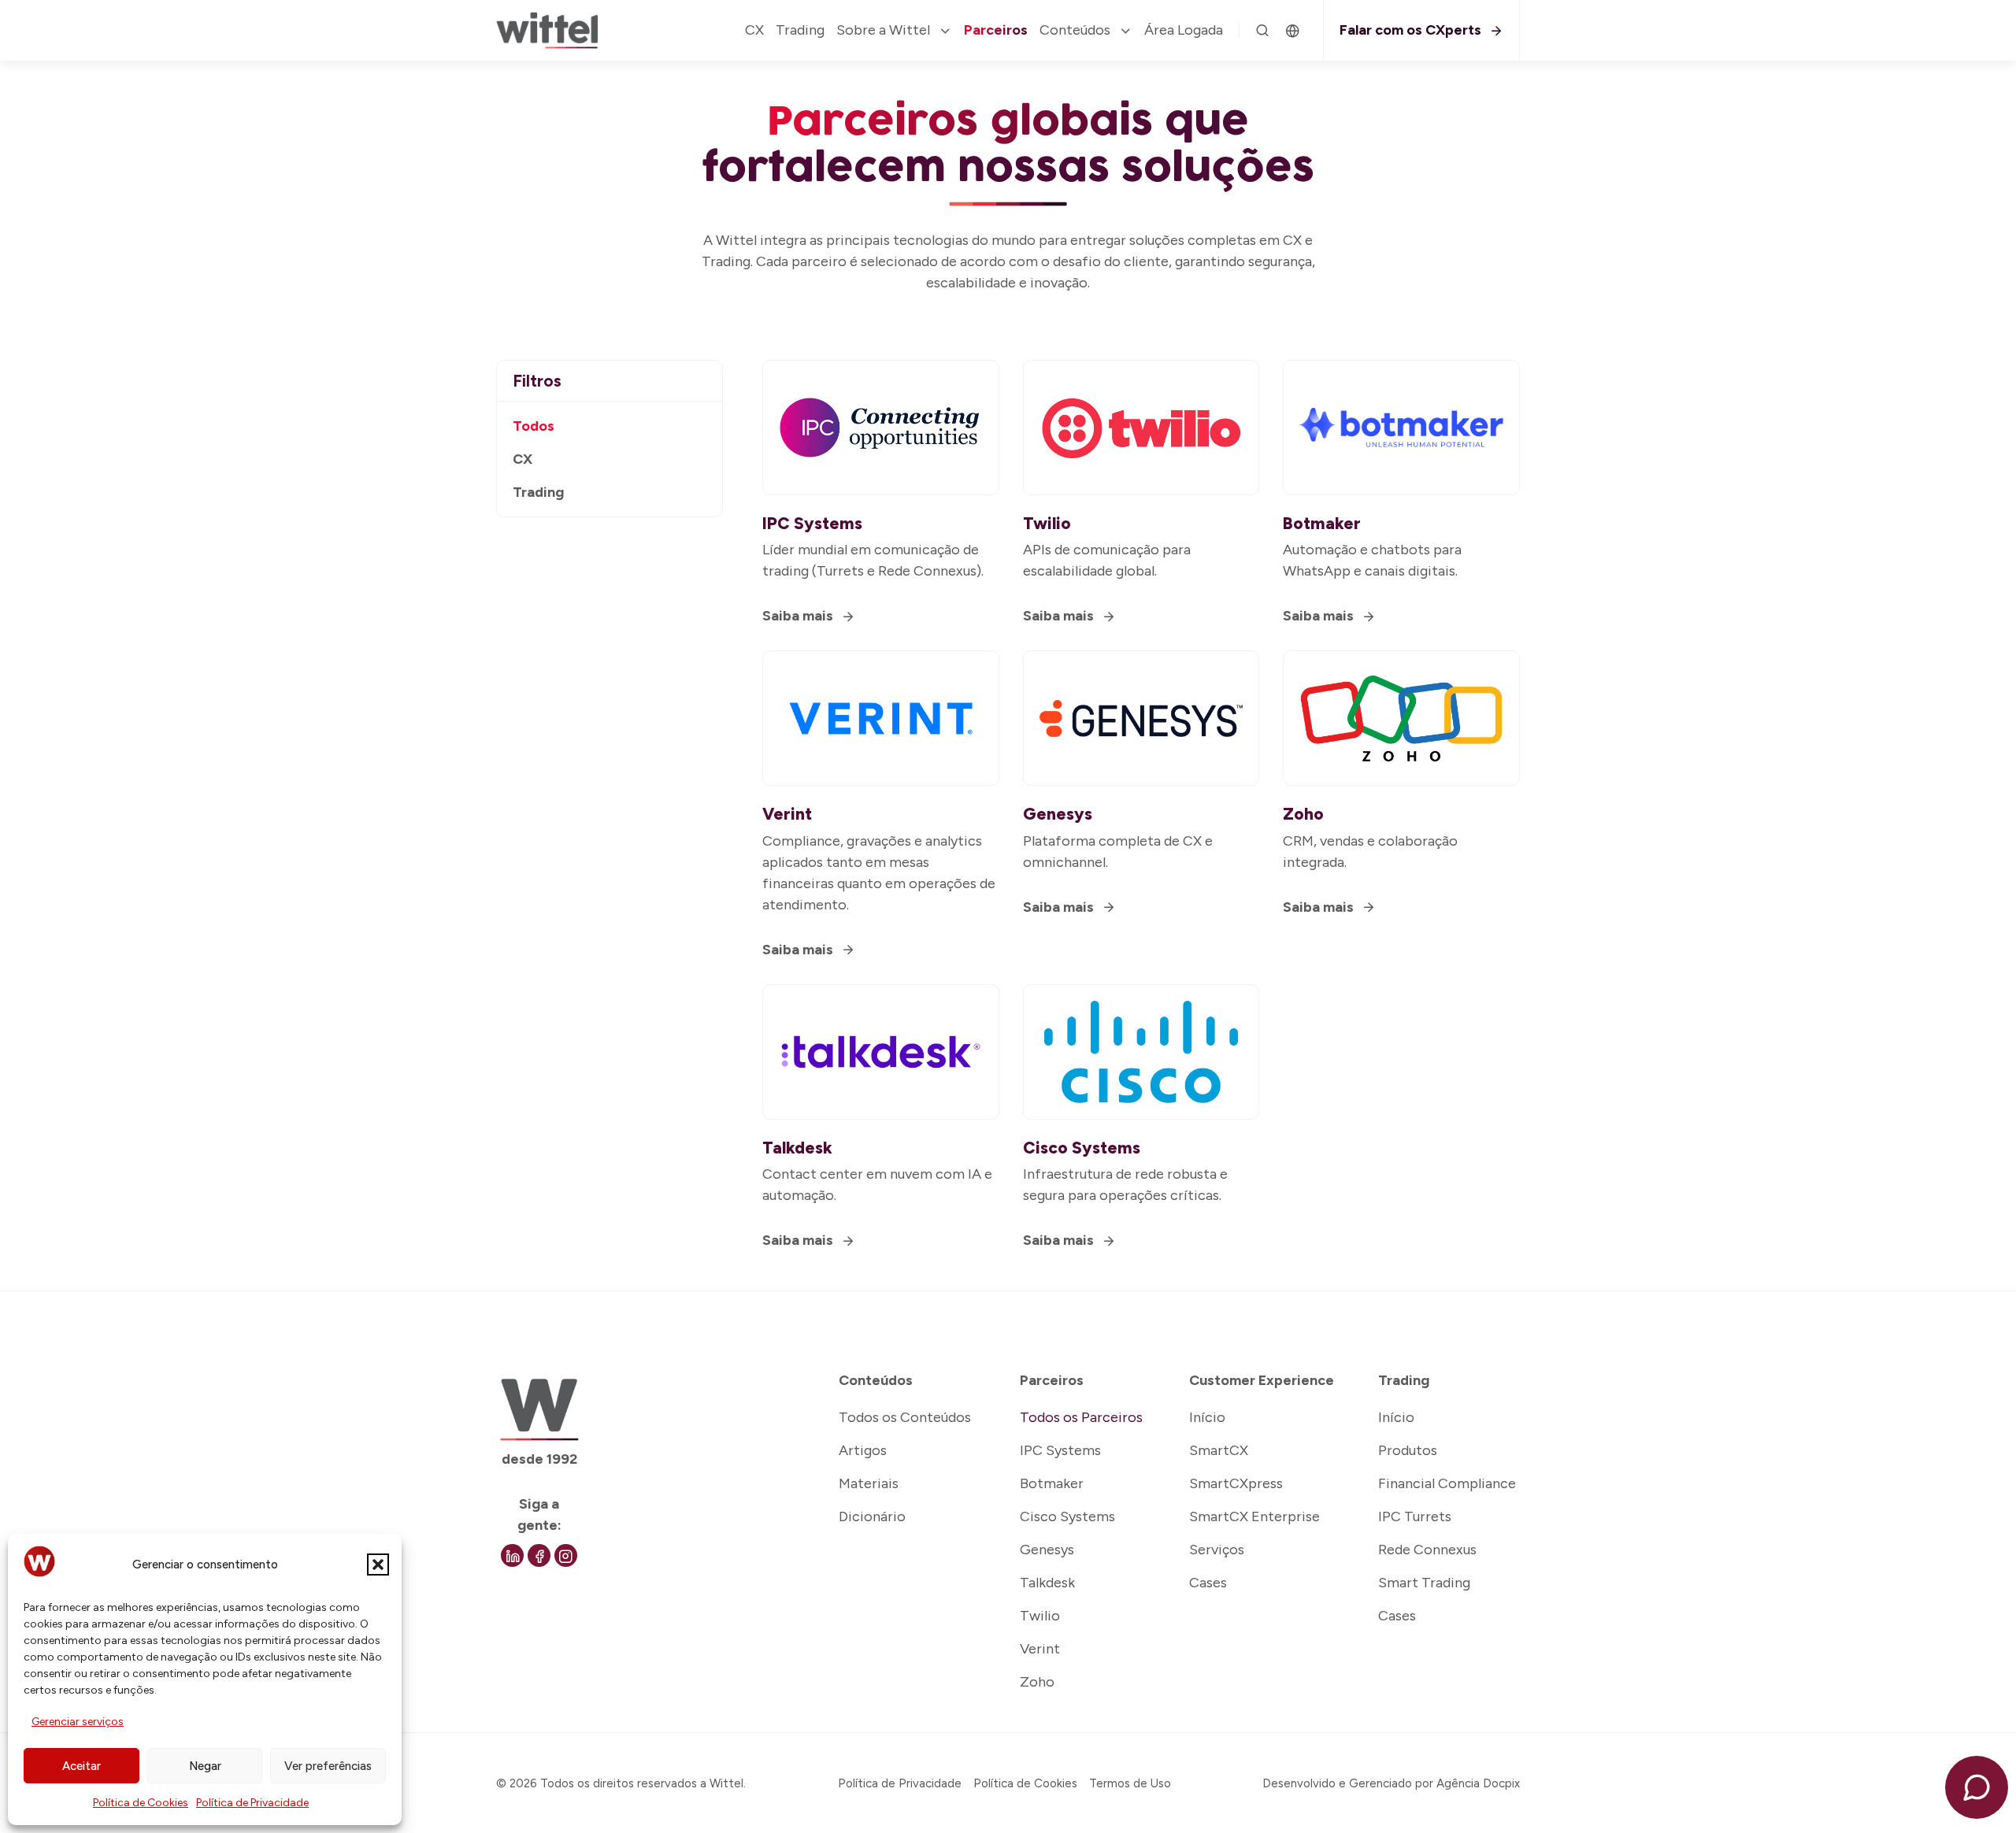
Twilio (1047, 523)
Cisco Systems (1082, 1148)
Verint (787, 814)
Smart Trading (1424, 1583)
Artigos (863, 1450)
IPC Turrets (1415, 1516)
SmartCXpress (1236, 1483)
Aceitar (82, 1766)
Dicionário (872, 1516)
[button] (378, 1565)
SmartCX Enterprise (1254, 1516)
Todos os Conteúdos (905, 1417)
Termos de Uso (1130, 1783)
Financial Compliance (1447, 1483)
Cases (1208, 1583)
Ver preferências (328, 1766)
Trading (800, 30)
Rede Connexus (1427, 1550)
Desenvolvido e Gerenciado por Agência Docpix (1391, 1783)
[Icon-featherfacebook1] (539, 1555)
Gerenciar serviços (78, 1722)
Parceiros (996, 30)
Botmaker (1322, 523)
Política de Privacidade (252, 1803)
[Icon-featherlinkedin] (512, 1555)
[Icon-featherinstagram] (566, 1555)
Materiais (869, 1483)
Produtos (1408, 1450)
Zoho (1303, 814)
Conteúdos (1075, 30)
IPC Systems (812, 523)
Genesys (1058, 814)
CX (754, 30)
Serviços (1217, 1550)
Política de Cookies (141, 1803)
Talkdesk (797, 1148)
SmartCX (1219, 1450)
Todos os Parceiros (1081, 1417)
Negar (205, 1766)
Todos (534, 426)
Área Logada (1184, 30)
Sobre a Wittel (883, 30)
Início (1207, 1417)
